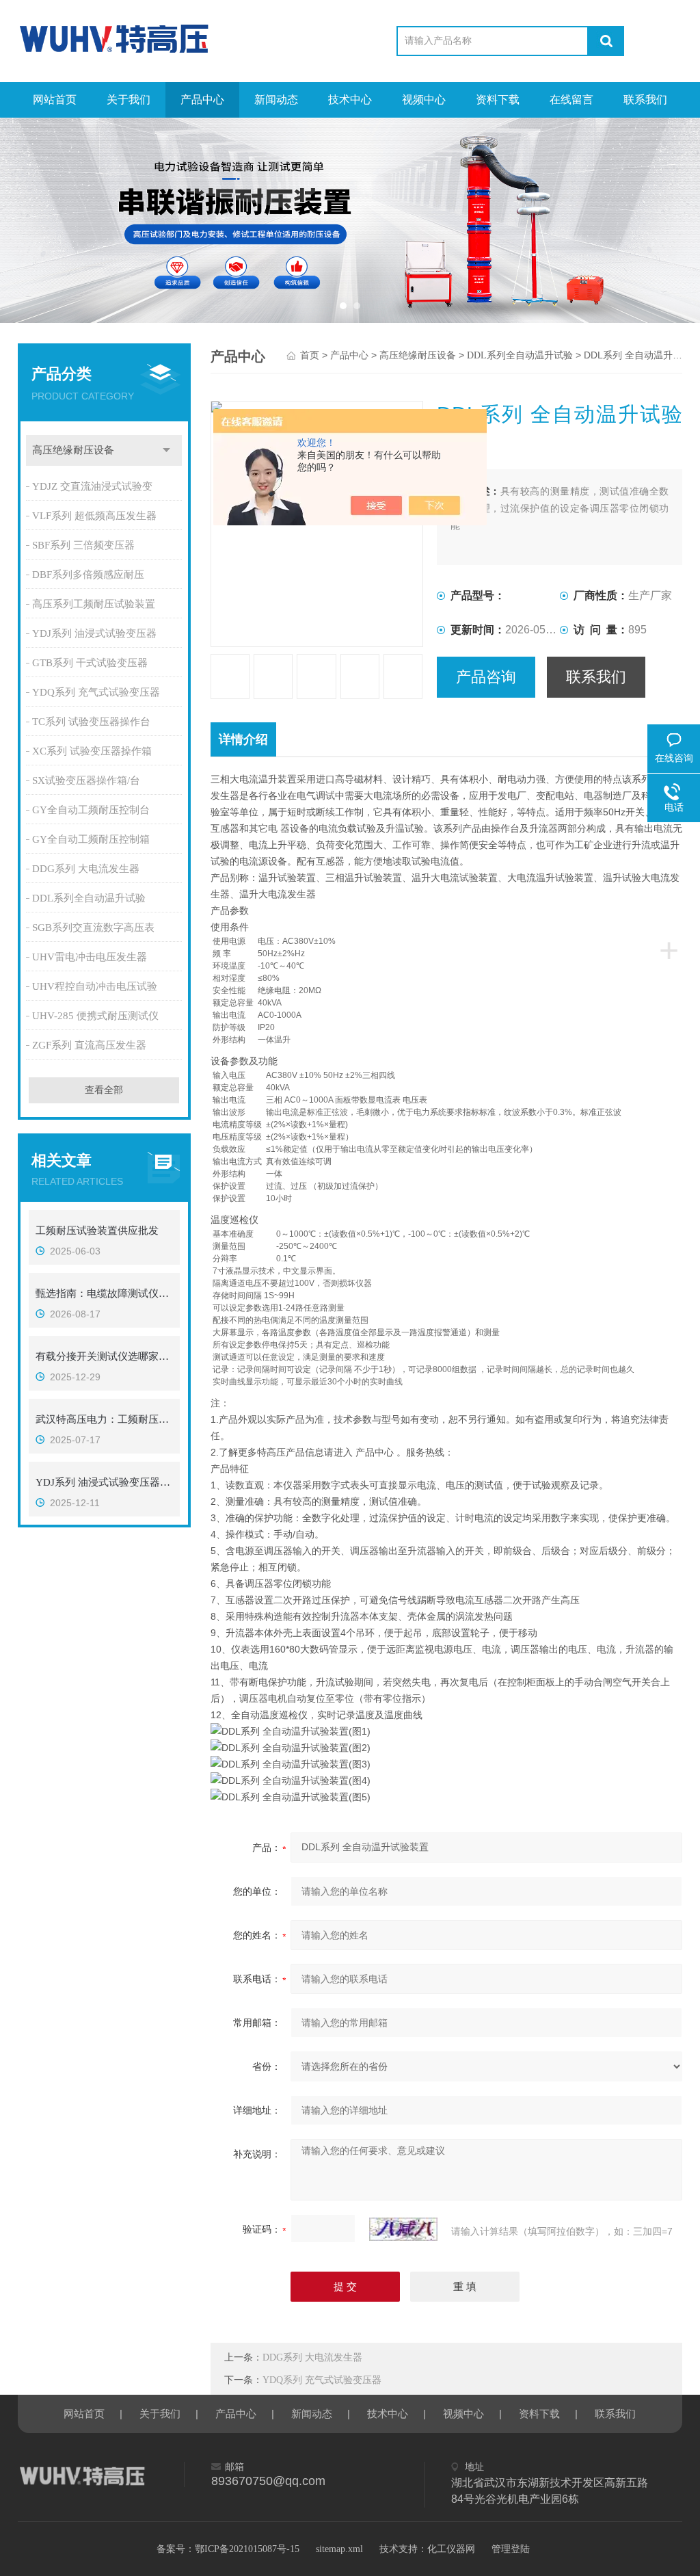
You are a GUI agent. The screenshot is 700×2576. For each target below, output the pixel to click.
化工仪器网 (451, 2549)
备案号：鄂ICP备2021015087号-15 (228, 2549)
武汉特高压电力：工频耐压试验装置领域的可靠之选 (104, 1419)
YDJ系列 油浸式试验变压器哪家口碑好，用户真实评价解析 (104, 1482)
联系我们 (645, 100)
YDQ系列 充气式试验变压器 (96, 692)
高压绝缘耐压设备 (73, 450)
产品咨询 (486, 677)
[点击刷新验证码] (403, 2229)
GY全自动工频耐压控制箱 (91, 839)
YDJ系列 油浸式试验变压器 (94, 633)
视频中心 (424, 100)
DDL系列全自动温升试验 (89, 898)
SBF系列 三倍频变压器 (83, 545)
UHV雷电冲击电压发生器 (90, 957)
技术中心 (350, 100)
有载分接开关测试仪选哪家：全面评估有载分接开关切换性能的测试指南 (104, 1356)
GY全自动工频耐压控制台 (91, 810)
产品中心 (202, 100)
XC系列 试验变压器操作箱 (92, 751)
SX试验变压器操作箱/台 (86, 780)
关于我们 (129, 100)
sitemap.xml (339, 2549)
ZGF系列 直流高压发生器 (89, 1045)
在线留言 (571, 100)
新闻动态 (276, 100)
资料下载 (498, 100)
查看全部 (104, 1090)
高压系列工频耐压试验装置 (94, 604)
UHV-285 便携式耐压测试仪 (95, 1016)
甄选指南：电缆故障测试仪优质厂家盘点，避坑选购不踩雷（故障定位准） (104, 1293)
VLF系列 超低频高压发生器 (94, 516)
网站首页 (55, 100)
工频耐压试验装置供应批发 (97, 1231)
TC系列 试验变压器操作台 (91, 722)
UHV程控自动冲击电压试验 (95, 986)
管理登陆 (511, 2549)
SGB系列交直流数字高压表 (93, 928)
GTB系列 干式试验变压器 (90, 663)
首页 (310, 355)
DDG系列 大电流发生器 (86, 869)
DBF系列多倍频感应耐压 (88, 575)
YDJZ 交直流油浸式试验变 (92, 486)
